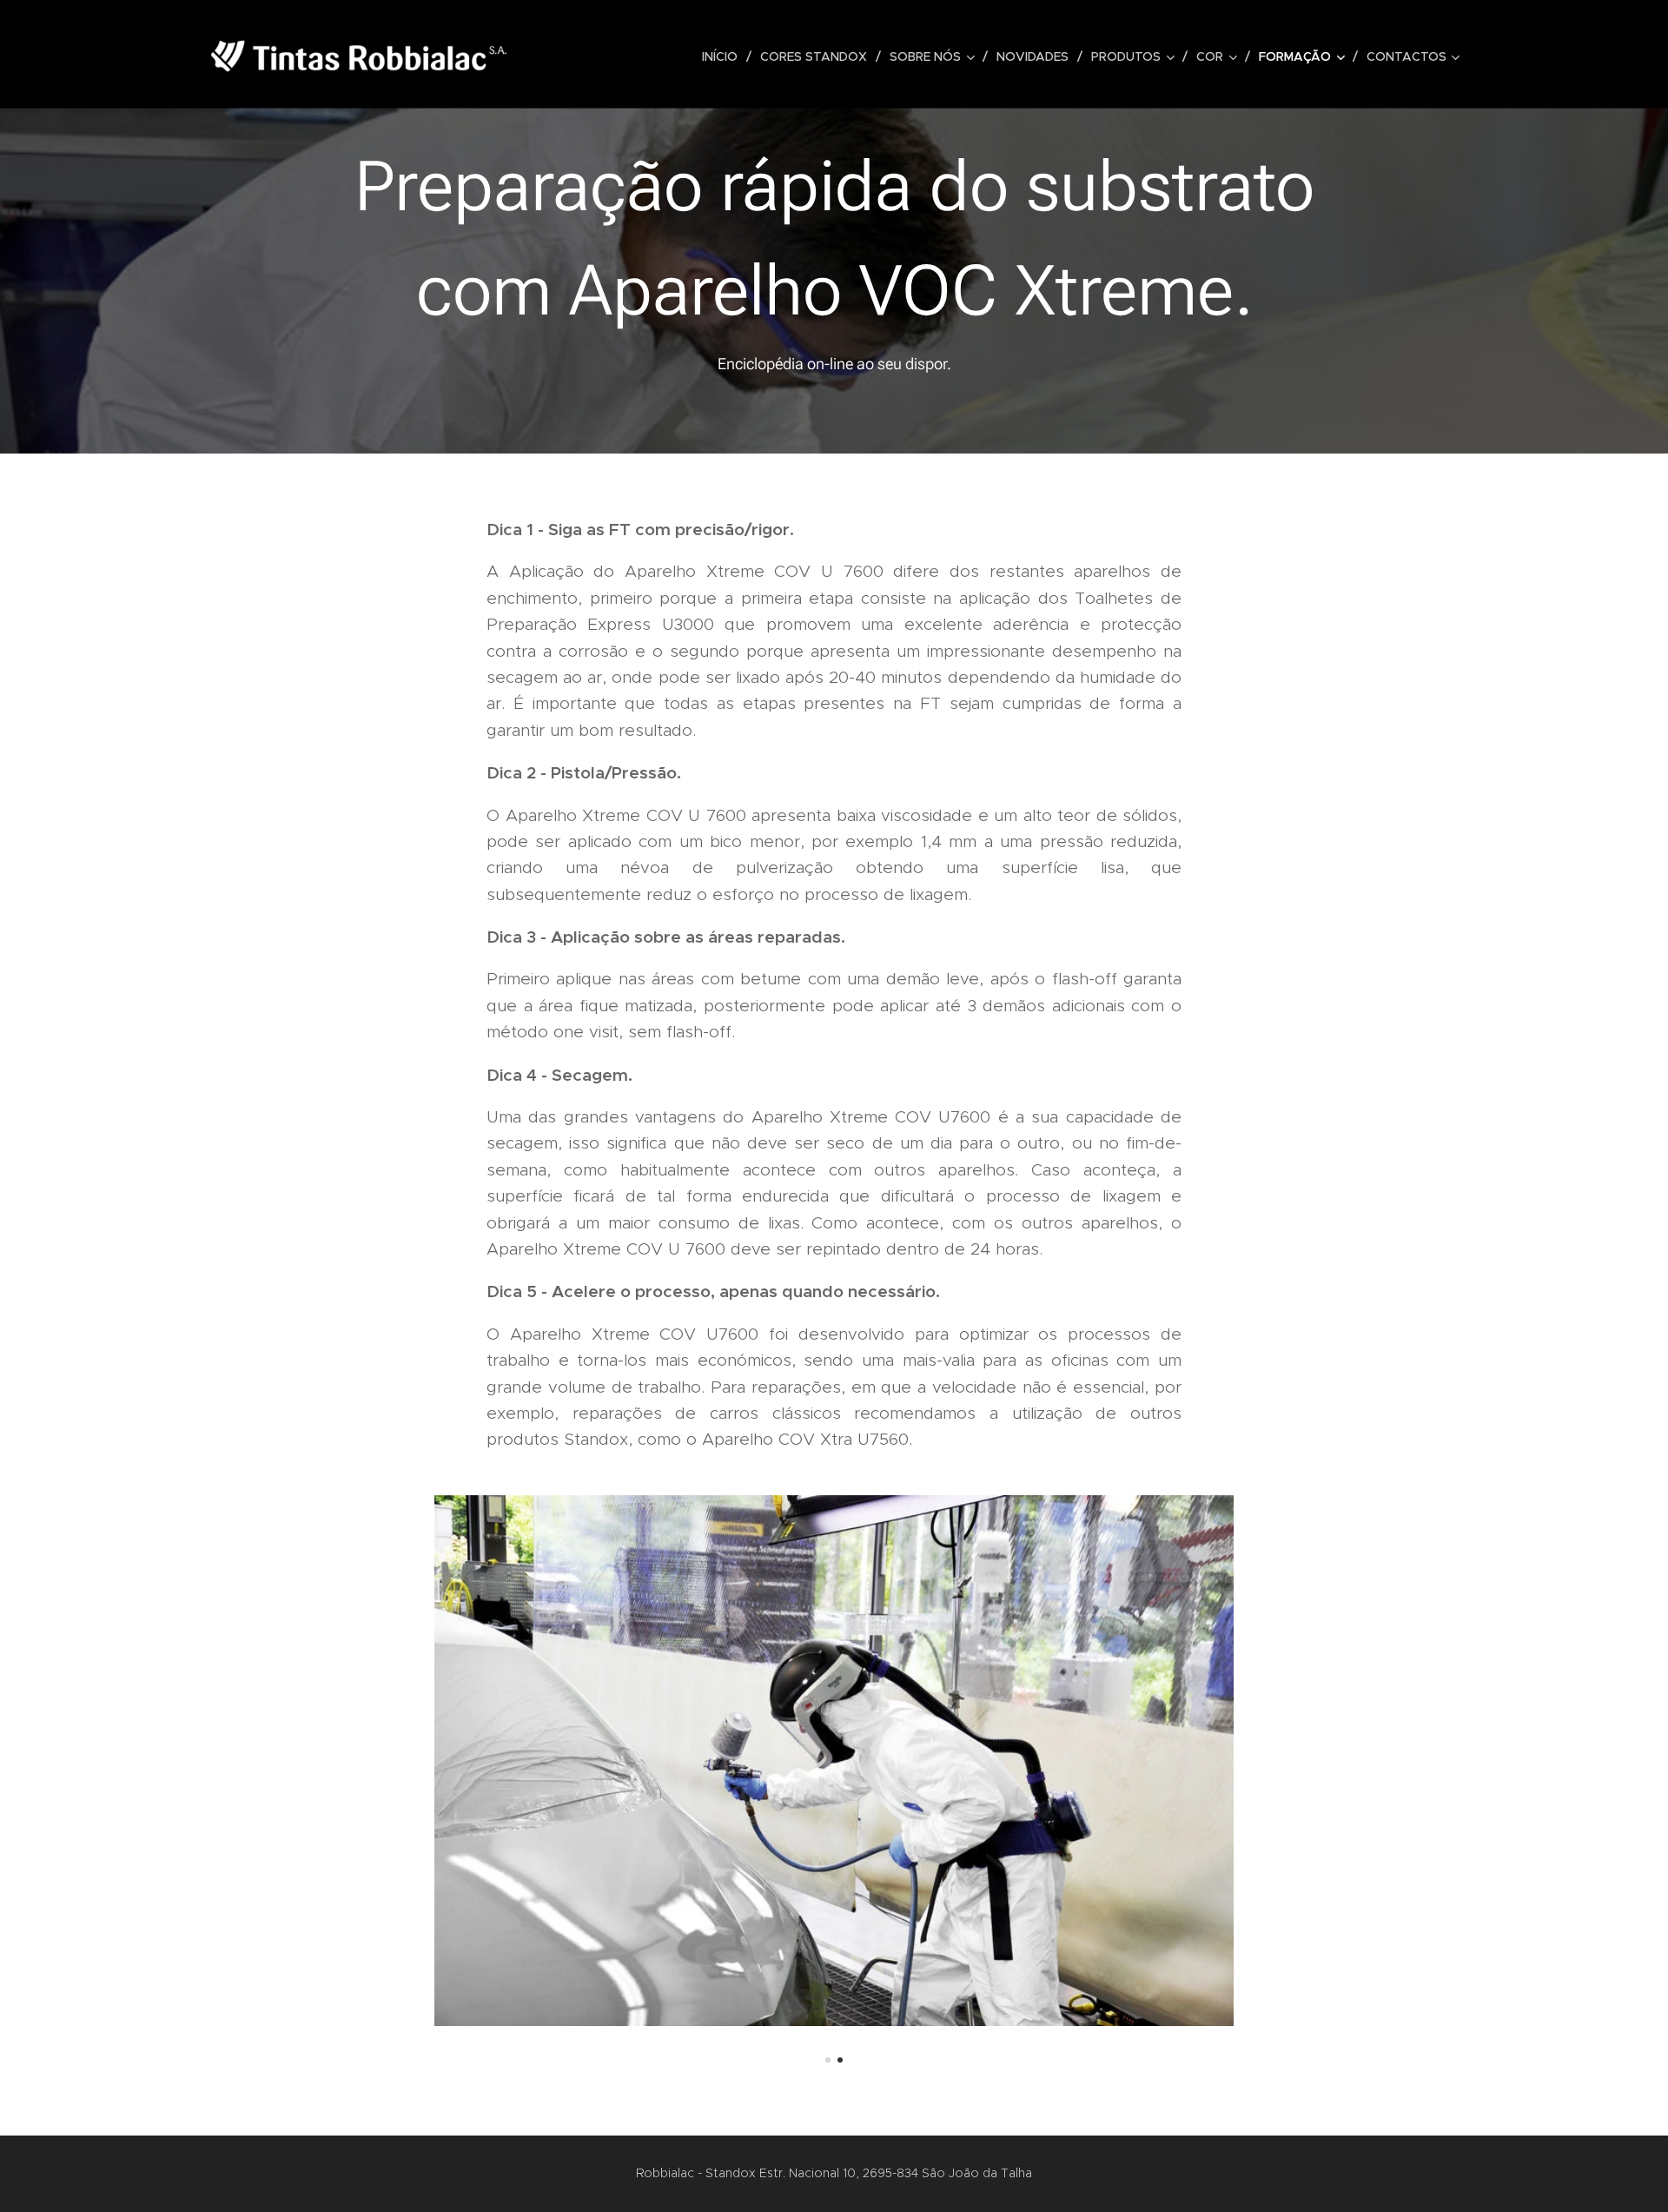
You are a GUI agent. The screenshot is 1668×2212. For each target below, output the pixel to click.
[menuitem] (725, 56)
